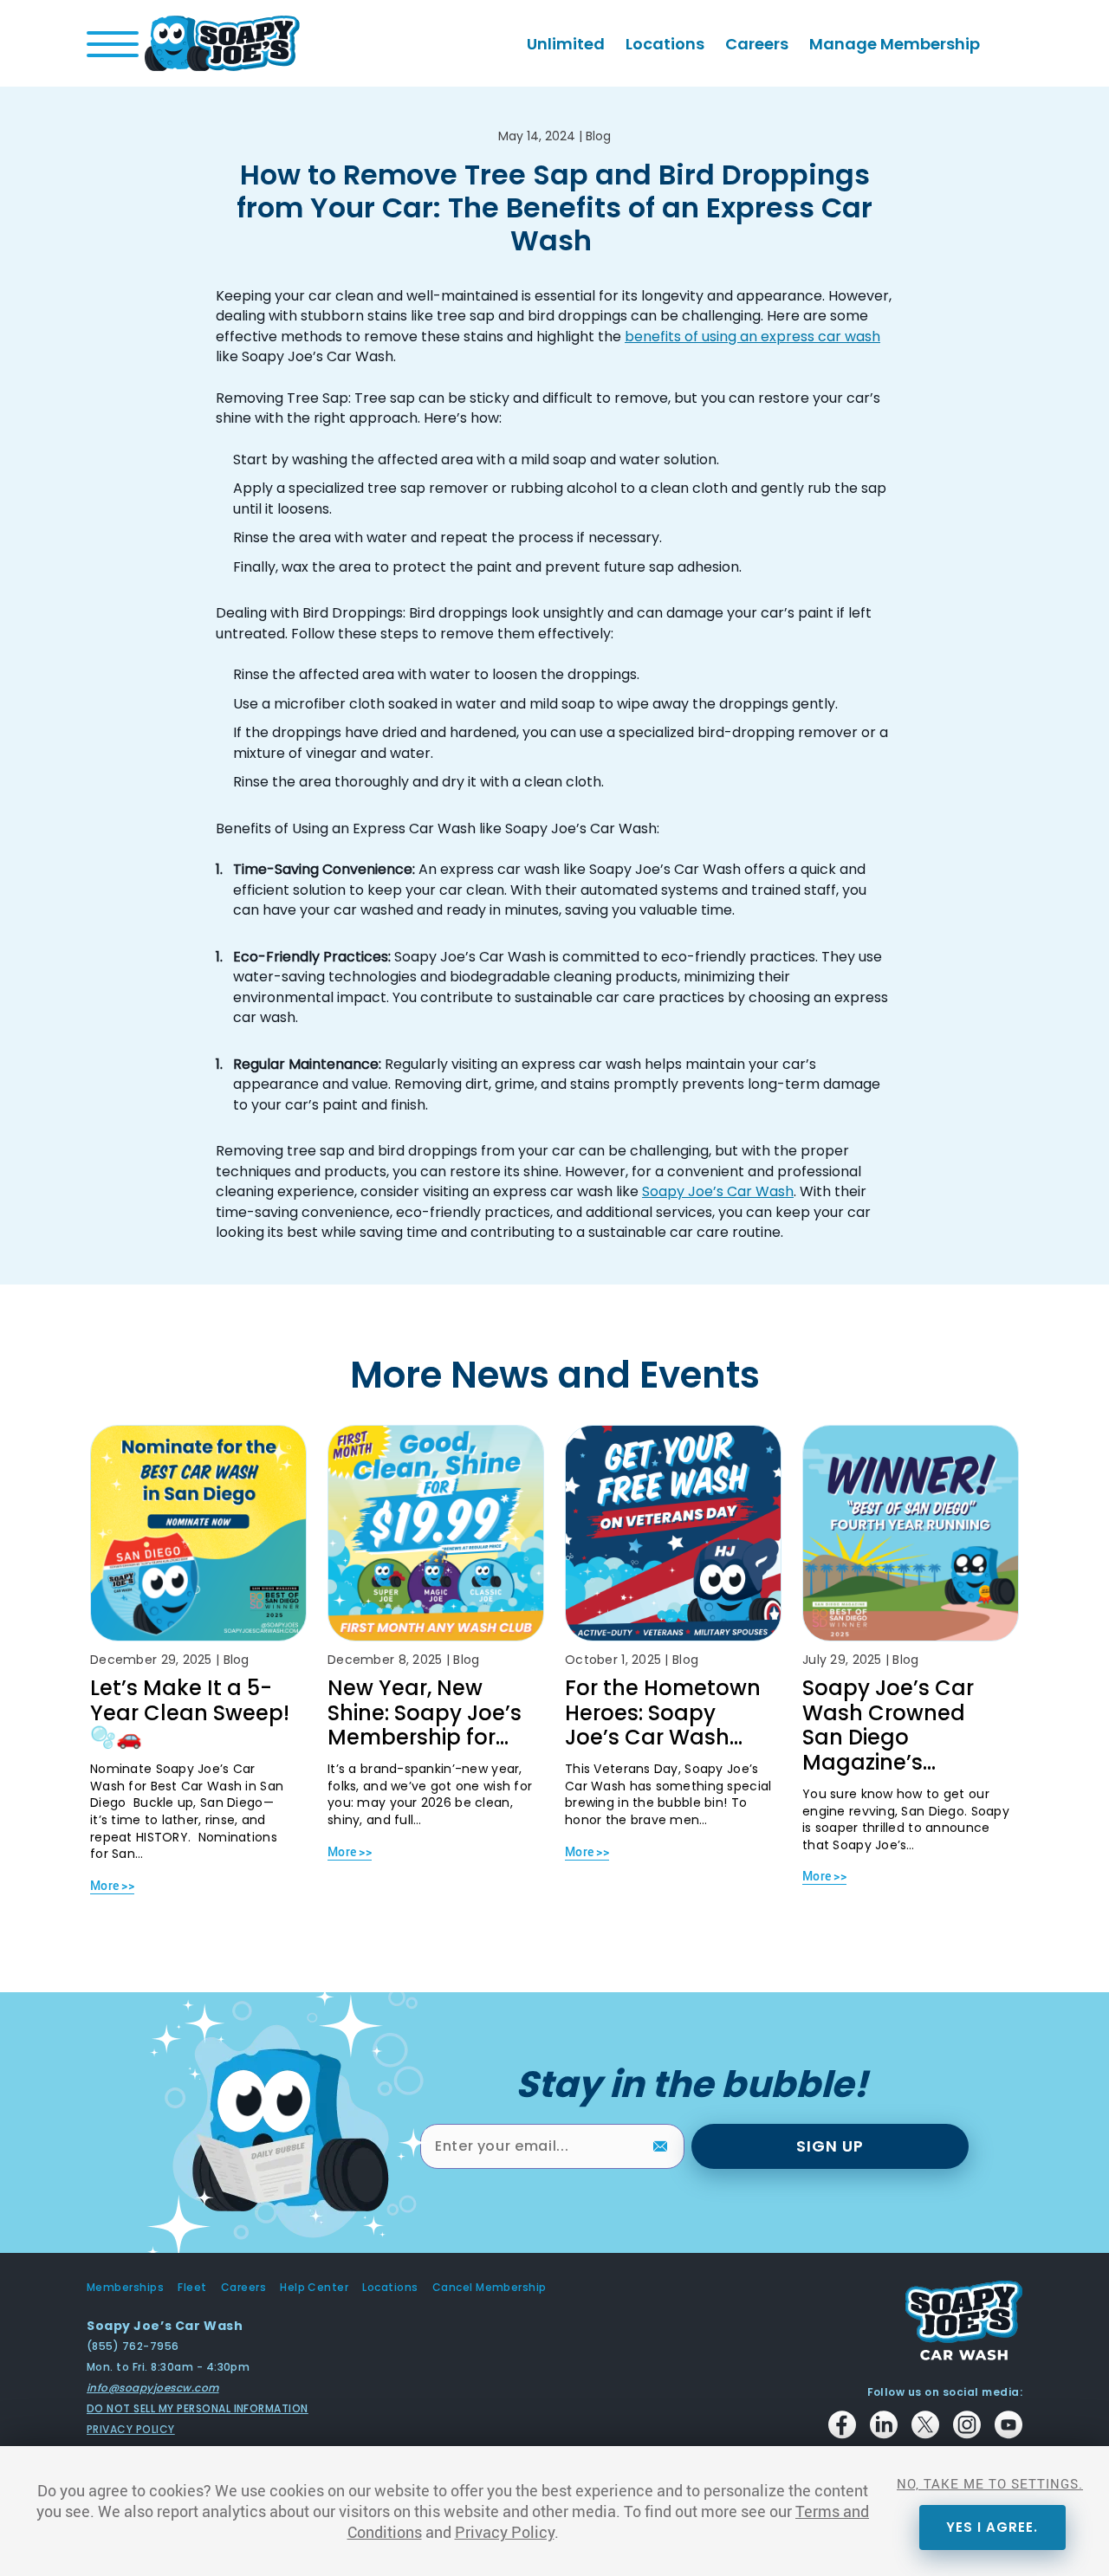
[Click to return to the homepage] (222, 42)
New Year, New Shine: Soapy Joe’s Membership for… (425, 1713)
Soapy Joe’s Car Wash (718, 1191)
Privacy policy (131, 2429)
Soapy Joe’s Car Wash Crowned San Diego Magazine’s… (888, 1725)
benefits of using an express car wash (752, 337)
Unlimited (566, 44)
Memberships (125, 2288)
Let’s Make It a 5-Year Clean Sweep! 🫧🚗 (190, 1713)
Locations (665, 44)
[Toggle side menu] (113, 44)
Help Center (314, 2288)
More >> (112, 1885)
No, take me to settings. (990, 2483)
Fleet (192, 2288)
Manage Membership (895, 44)
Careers (757, 44)
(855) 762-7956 (133, 2346)
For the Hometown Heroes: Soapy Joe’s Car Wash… (663, 1713)
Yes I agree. (992, 2527)
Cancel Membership (490, 2288)
